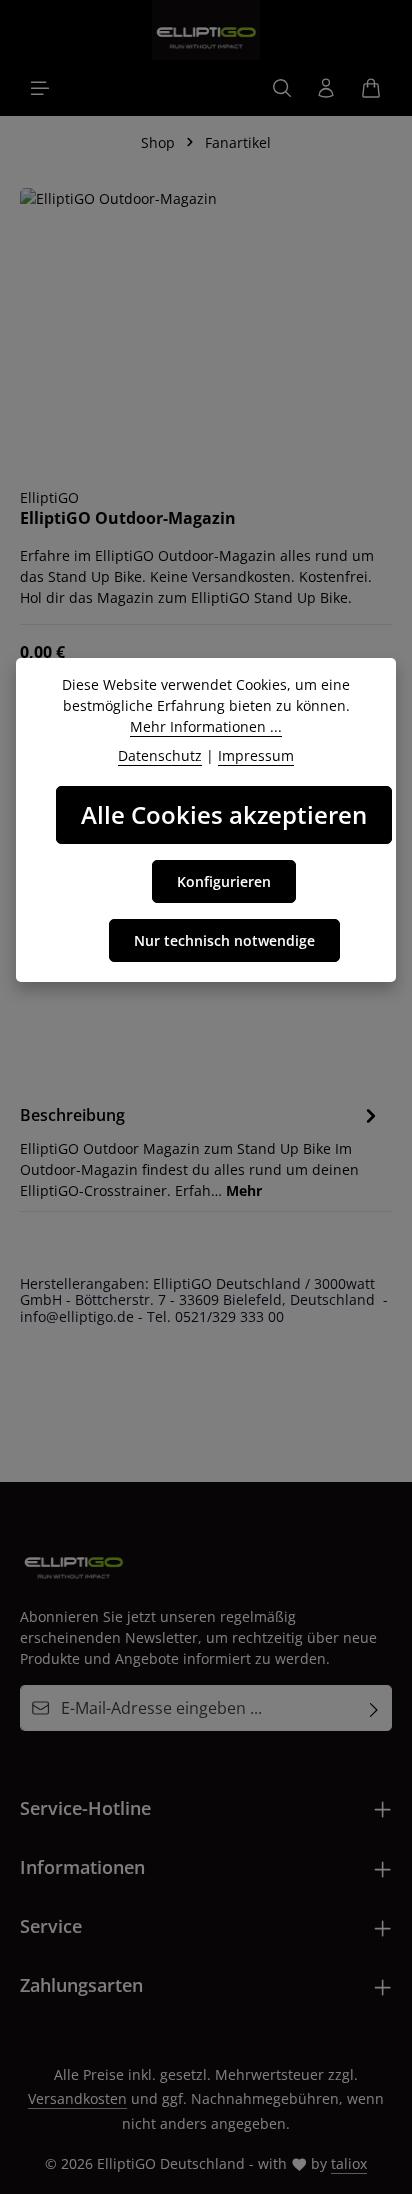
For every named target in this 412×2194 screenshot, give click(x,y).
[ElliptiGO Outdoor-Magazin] (206, 327)
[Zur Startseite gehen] (205, 30)
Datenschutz (160, 755)
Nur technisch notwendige (224, 940)
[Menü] (40, 88)
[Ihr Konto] (326, 88)
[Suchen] (282, 88)
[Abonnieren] (374, 1708)
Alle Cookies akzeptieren (224, 814)
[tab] (201, 1150)
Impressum (256, 755)
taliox (349, 2163)
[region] (206, 327)
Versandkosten (77, 2098)
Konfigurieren (224, 881)
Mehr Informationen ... (206, 726)
